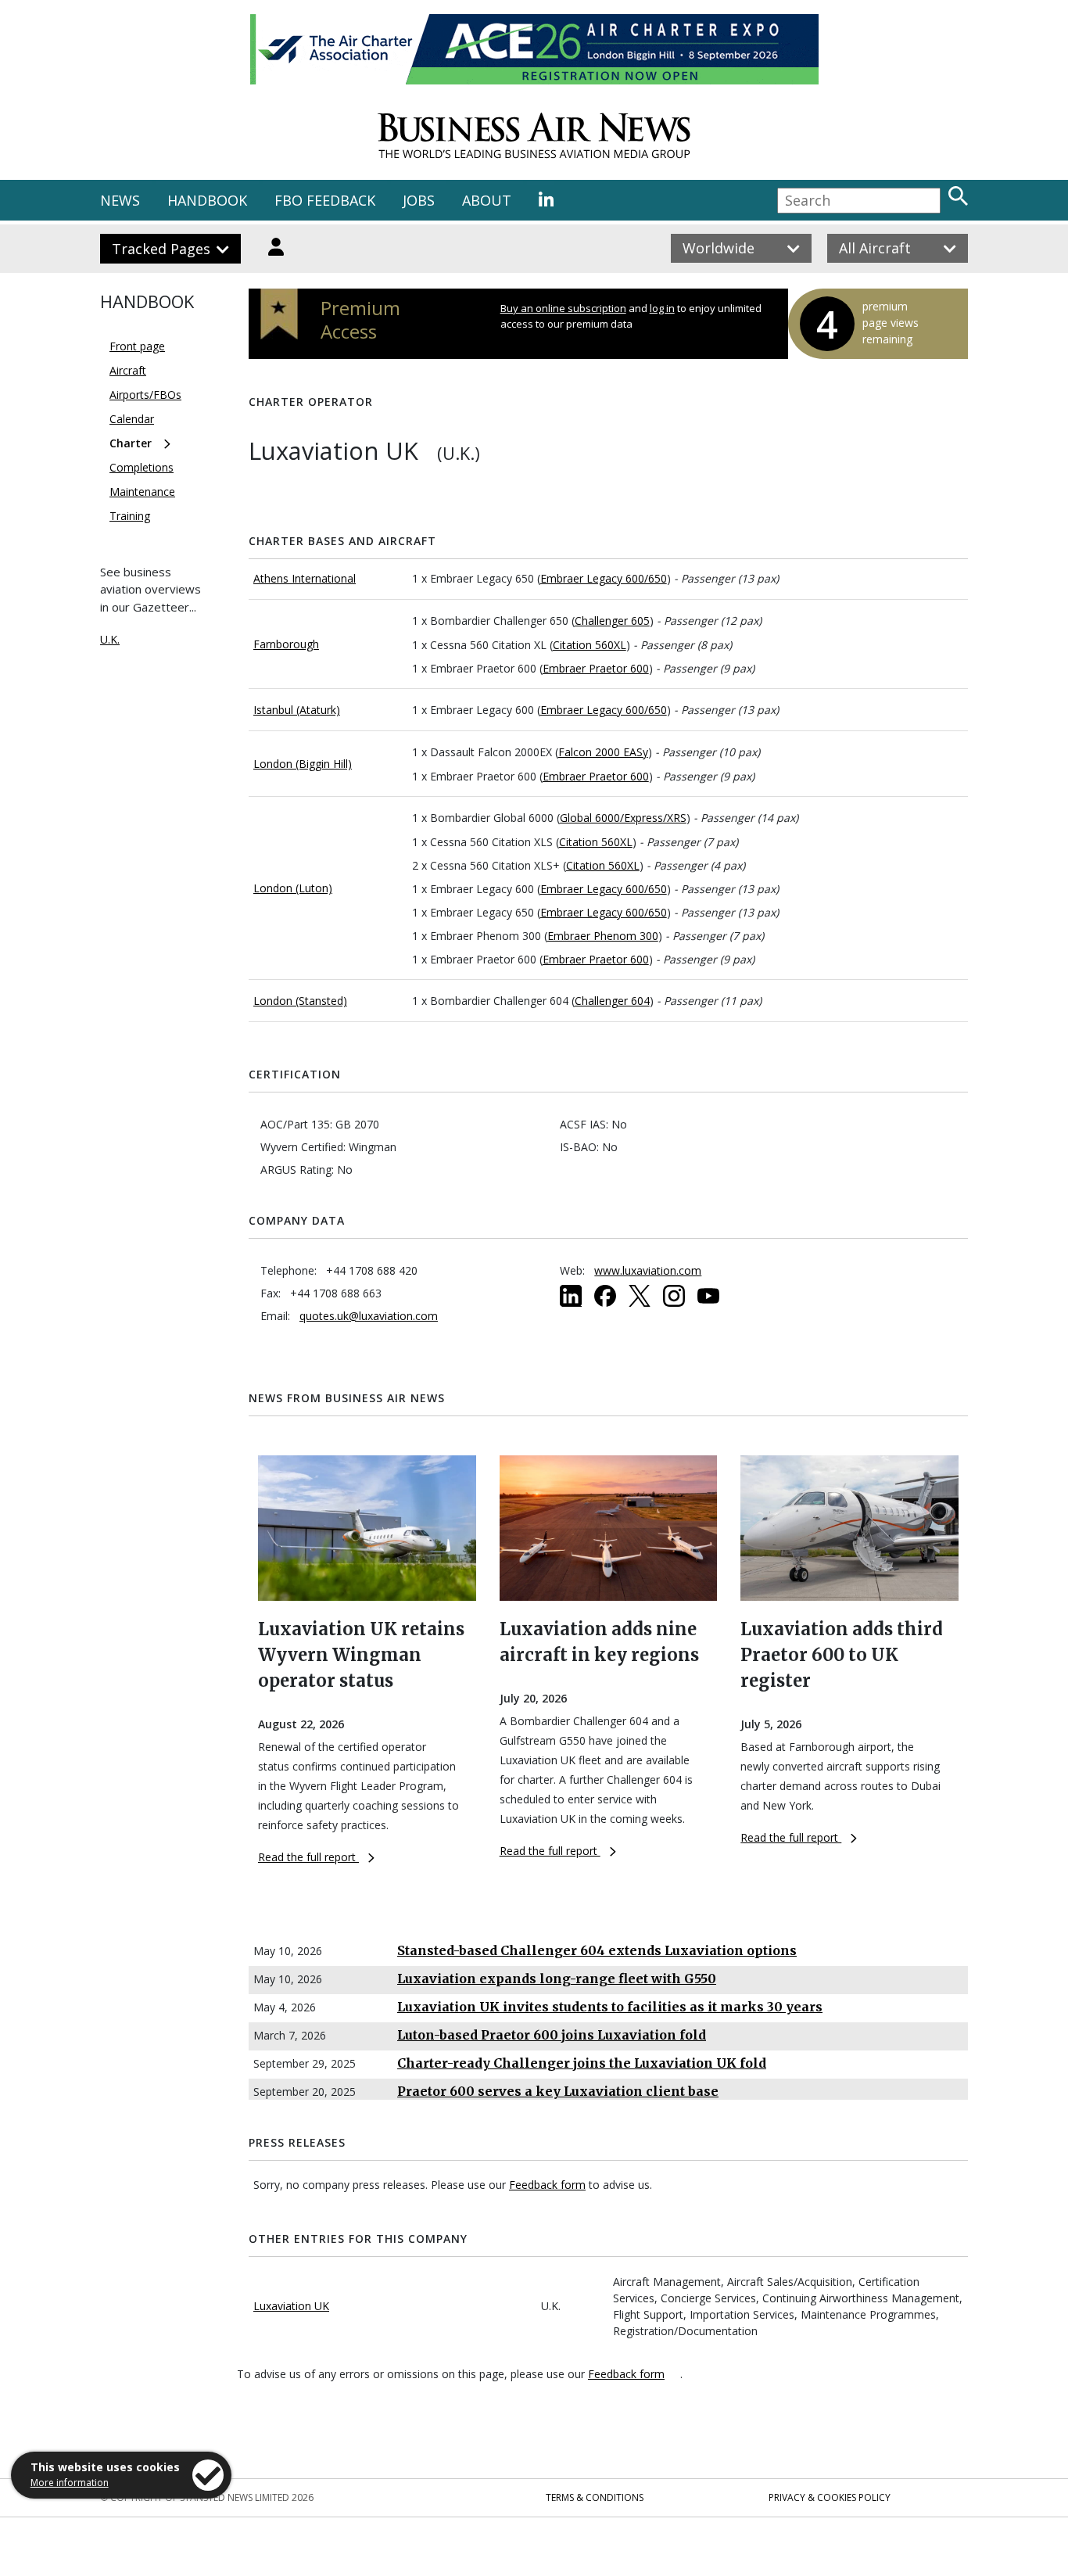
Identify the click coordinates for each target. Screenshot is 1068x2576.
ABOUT (487, 200)
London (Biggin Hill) (303, 764)
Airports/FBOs (145, 395)
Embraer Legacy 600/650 (604, 578)
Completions (142, 467)
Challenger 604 (612, 1001)
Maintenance (142, 492)
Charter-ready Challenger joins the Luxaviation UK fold (582, 2063)
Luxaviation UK (291, 2306)
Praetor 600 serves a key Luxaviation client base (558, 2091)
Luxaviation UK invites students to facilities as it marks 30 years (610, 2007)
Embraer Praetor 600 (596, 668)
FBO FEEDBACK (325, 200)
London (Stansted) (300, 1001)
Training (130, 516)
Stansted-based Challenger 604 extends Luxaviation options (597, 1950)
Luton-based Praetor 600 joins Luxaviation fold (552, 2035)
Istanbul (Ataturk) (297, 710)
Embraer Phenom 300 (603, 936)
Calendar (132, 419)
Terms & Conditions (595, 2497)
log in (662, 308)
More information (70, 2483)
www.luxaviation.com (648, 1270)
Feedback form (547, 2185)
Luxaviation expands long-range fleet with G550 (557, 1979)
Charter (131, 443)
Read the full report (308, 1857)
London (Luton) (293, 888)
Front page (137, 346)
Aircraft (128, 370)
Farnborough (286, 644)
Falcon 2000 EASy (603, 752)
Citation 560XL (590, 645)
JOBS (419, 200)
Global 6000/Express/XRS (623, 818)
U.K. (110, 639)
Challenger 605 (612, 621)
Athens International (305, 578)
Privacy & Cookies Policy (830, 2497)
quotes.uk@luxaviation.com (369, 1316)
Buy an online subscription (563, 308)
